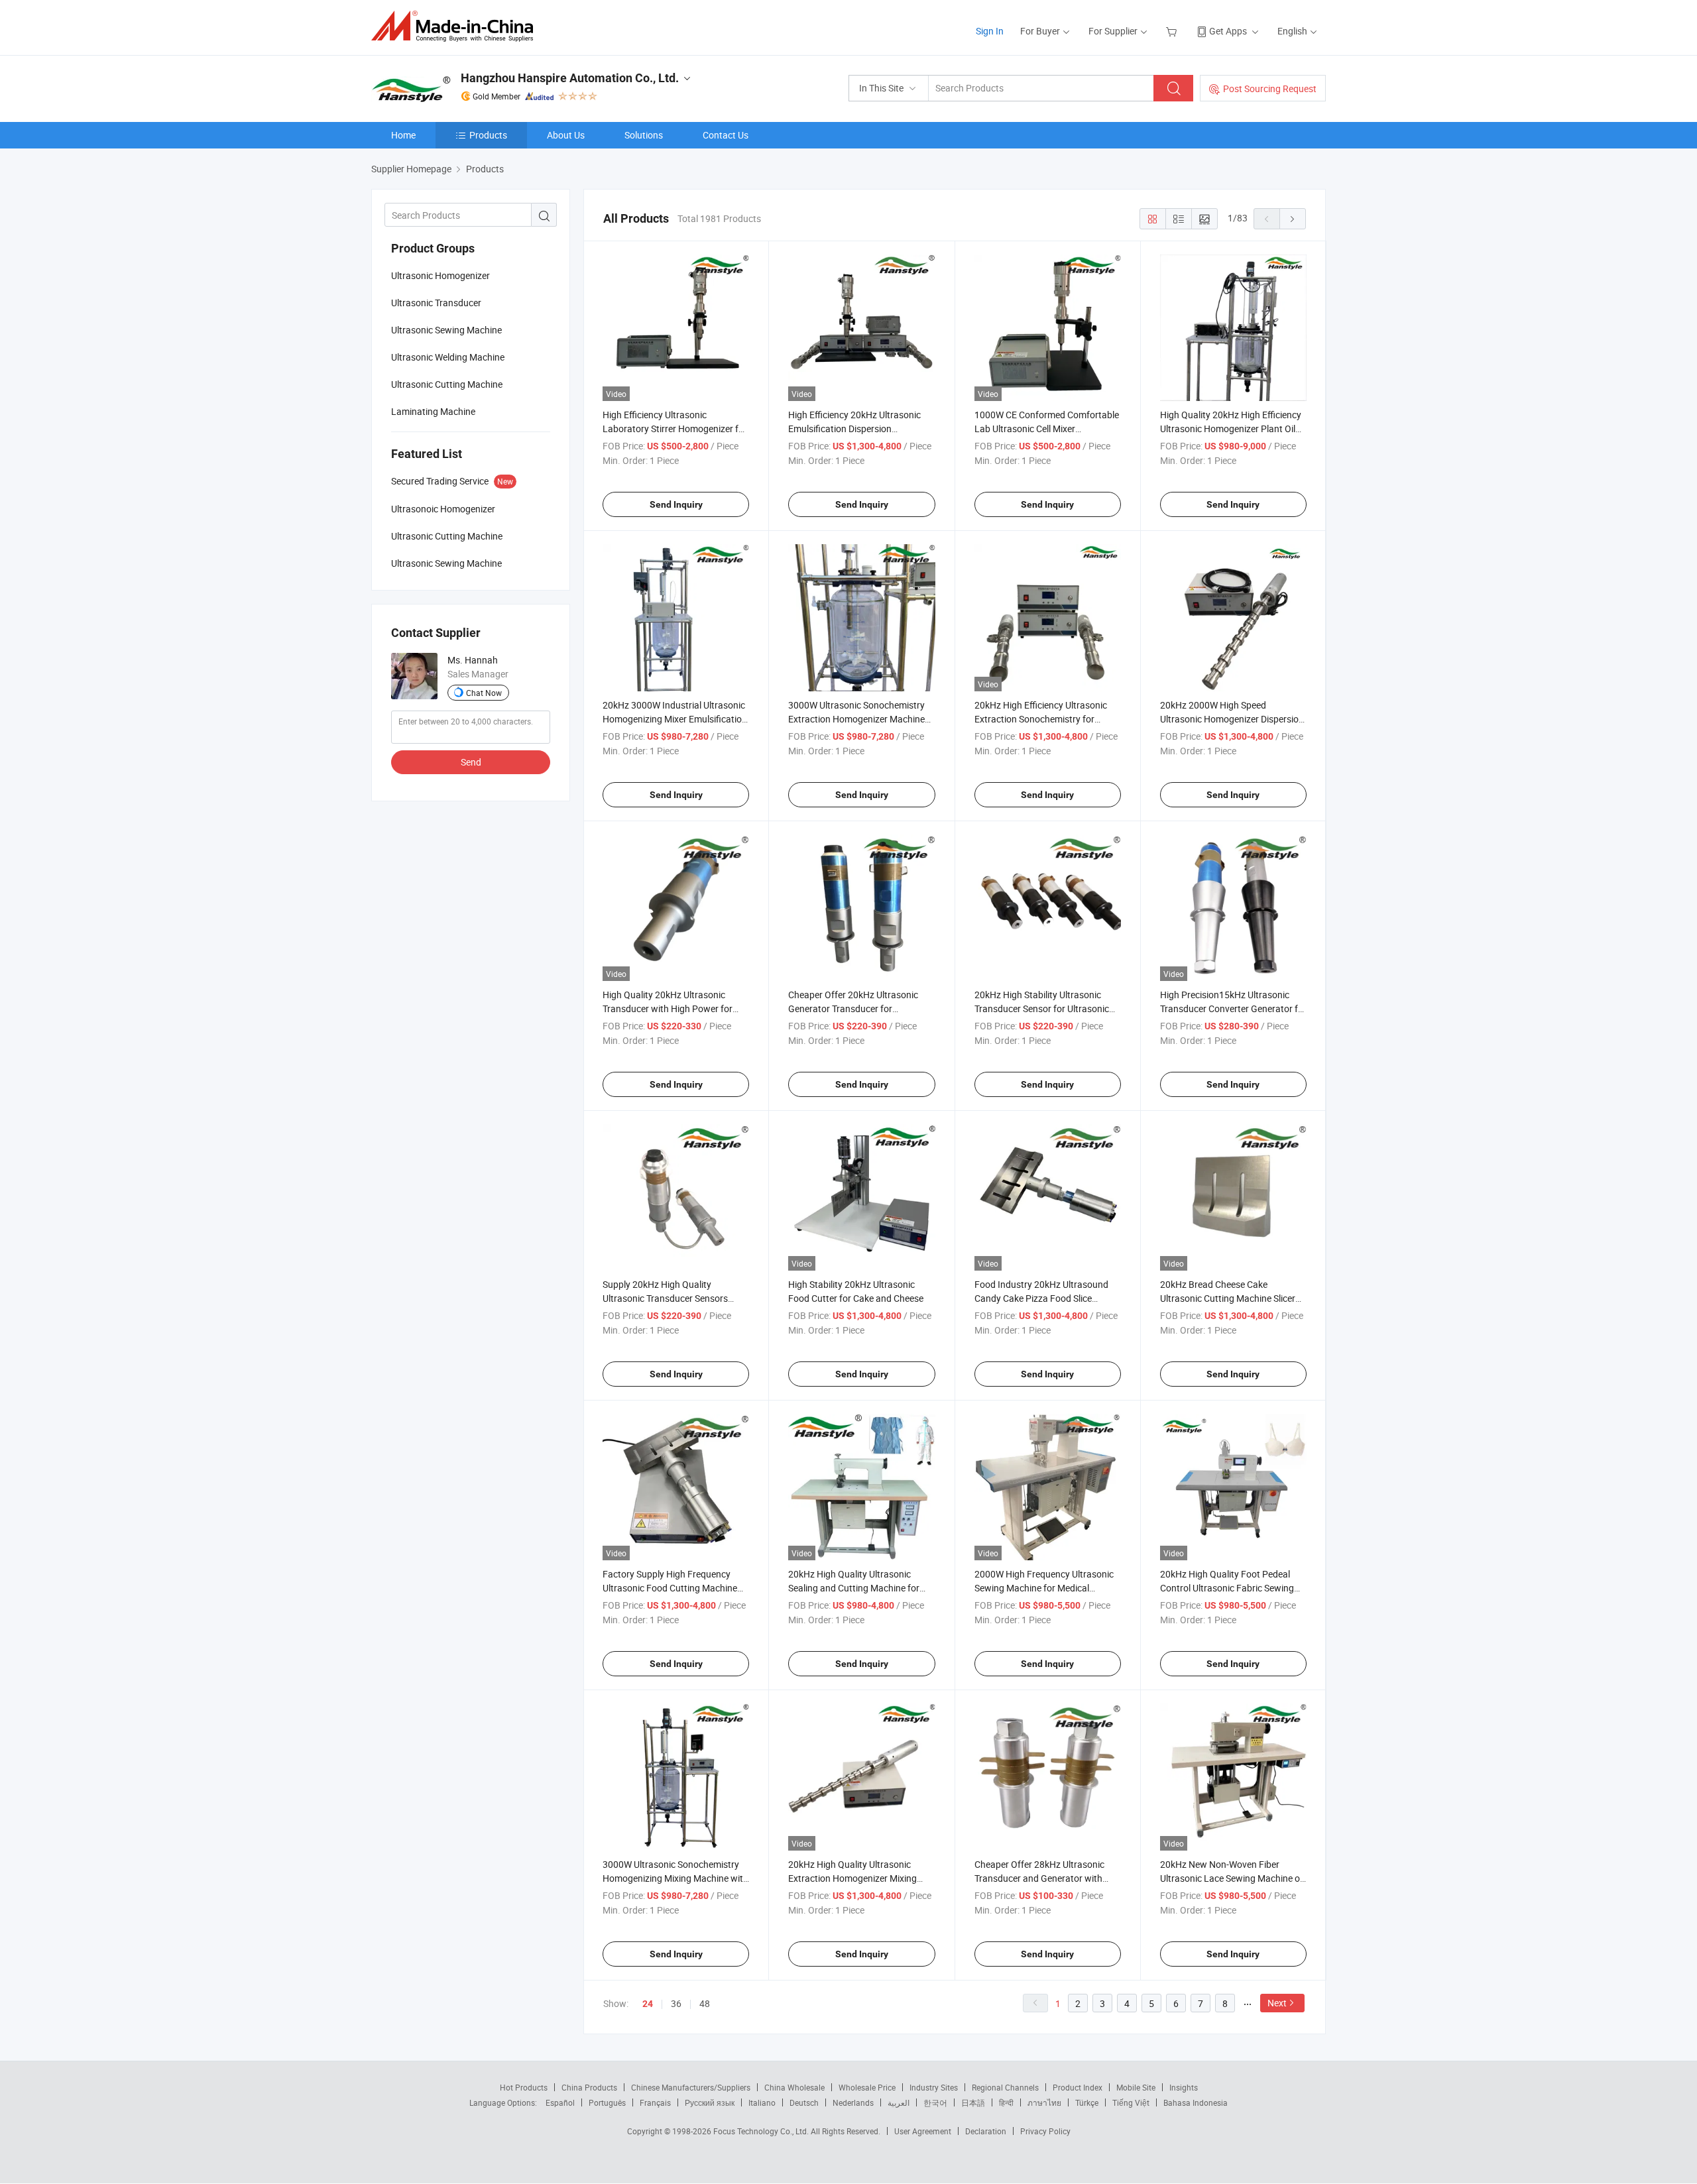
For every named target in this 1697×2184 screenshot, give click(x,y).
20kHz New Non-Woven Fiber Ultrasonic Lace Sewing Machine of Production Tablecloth (1232, 1878)
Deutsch (804, 2102)
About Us (566, 135)
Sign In (990, 31)
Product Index (1078, 2087)
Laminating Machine (433, 411)
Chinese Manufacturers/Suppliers (691, 2087)
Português (607, 2102)
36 (676, 2003)
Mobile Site (1136, 2087)
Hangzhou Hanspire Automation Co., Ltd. (570, 78)
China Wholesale (794, 2087)
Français (655, 2102)
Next (1277, 2003)
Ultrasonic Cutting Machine (447, 384)
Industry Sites (934, 2087)
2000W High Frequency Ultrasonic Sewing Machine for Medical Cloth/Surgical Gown (1044, 1588)
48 (705, 2003)
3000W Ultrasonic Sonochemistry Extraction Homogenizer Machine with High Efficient (856, 719)
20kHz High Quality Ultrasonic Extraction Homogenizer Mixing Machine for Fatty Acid (852, 1878)
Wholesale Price (867, 2087)
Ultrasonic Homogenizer (440, 275)
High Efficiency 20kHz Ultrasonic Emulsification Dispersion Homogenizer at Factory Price (854, 429)
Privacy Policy (1045, 2131)
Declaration (986, 2131)
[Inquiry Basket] (1173, 31)
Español (560, 2102)
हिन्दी (1006, 2102)
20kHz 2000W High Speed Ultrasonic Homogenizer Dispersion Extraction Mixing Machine (1232, 719)
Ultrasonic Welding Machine (448, 357)
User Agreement (923, 2131)
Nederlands (853, 2102)
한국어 (935, 2102)
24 (648, 2004)
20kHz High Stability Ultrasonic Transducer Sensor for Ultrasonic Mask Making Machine (1042, 1008)
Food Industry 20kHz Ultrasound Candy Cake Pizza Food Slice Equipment (1041, 1298)
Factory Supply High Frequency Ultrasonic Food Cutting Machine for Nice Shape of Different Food (670, 1588)
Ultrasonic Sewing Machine (446, 330)
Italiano (762, 2102)
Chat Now (484, 693)
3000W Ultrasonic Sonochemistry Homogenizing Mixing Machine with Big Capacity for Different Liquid (675, 1878)
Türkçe (1087, 2102)
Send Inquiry (676, 504)
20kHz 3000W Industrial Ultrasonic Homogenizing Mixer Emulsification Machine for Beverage (675, 719)
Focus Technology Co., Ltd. (762, 2131)
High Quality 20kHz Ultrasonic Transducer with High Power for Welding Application (668, 1008)
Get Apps (1228, 31)
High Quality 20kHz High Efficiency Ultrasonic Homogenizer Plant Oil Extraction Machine (1231, 429)
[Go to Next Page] (1293, 219)
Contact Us (726, 135)
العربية (899, 2102)
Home (403, 135)
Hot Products (524, 2087)
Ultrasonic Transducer (436, 303)
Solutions (644, 135)
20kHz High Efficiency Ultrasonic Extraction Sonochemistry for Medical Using (1041, 719)
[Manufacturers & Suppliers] (456, 26)
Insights (1184, 2087)
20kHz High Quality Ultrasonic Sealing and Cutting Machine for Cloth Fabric (854, 1588)
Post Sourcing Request (1270, 88)
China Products (589, 2087)
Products (488, 135)
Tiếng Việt (1131, 2102)
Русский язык (710, 2102)
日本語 (973, 2102)
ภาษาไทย (1044, 2102)
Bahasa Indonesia (1196, 2102)
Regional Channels (1005, 2087)
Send (471, 762)
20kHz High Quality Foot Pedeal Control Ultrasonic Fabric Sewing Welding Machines (1227, 1588)
